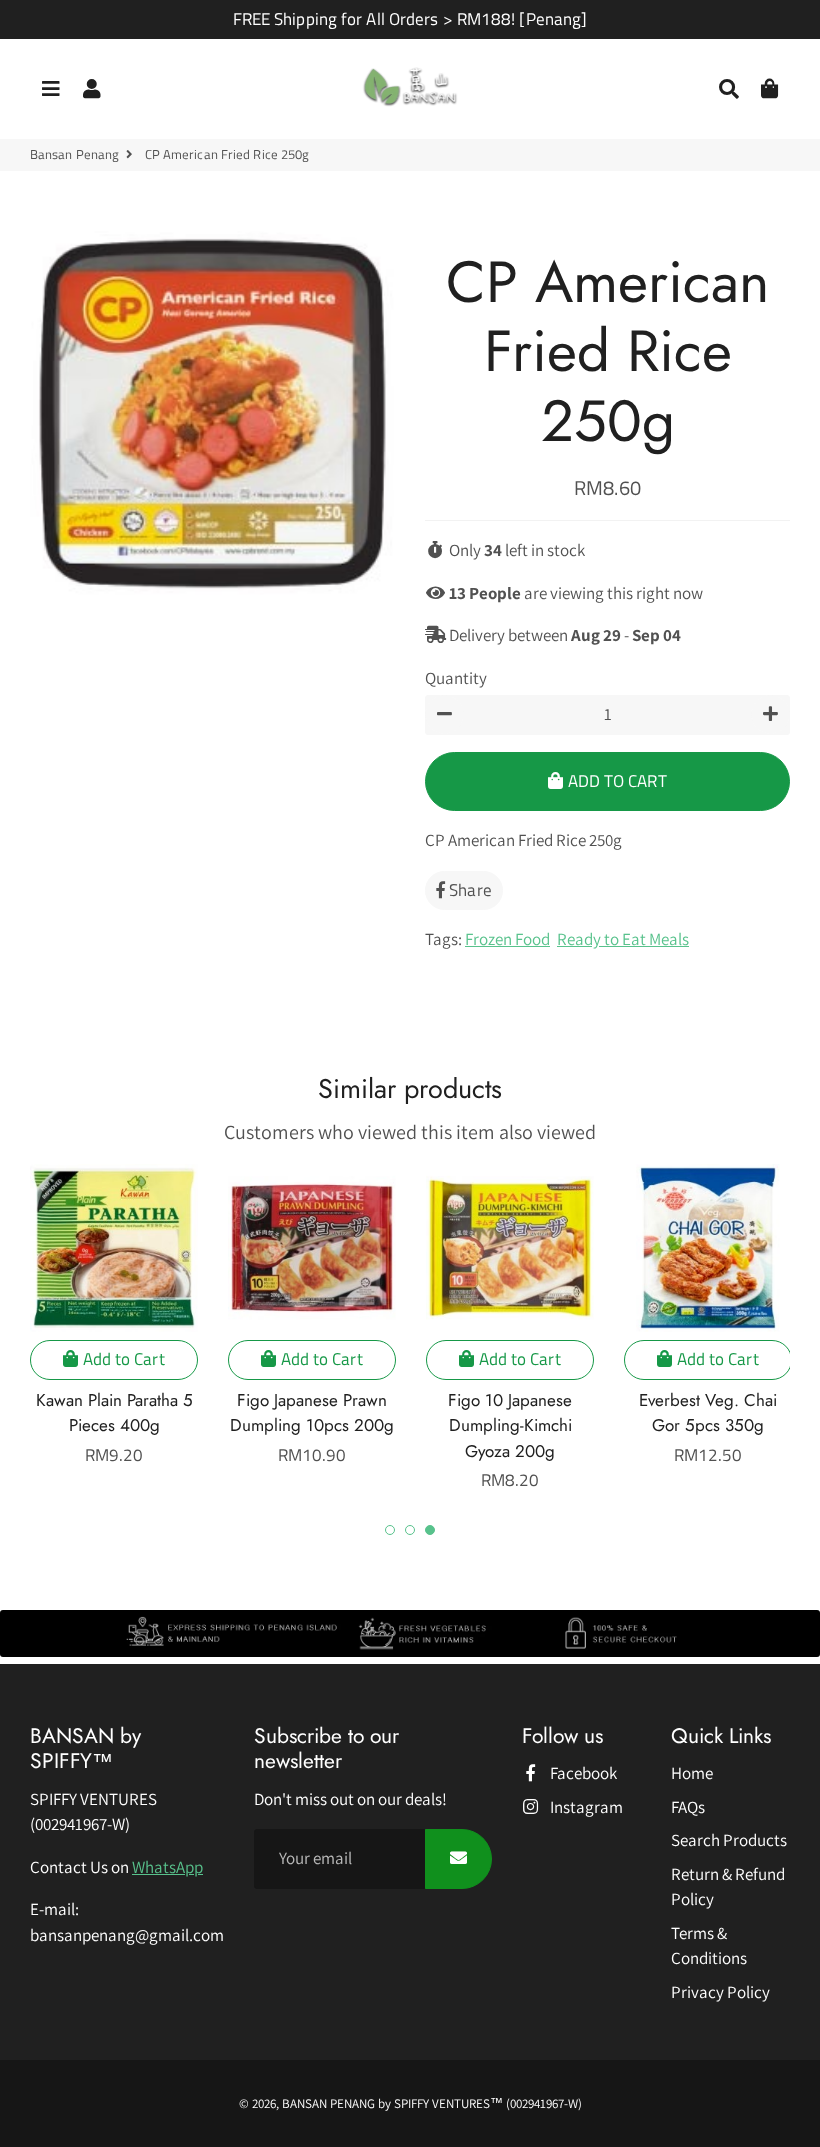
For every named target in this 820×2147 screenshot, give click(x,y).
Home (692, 1773)
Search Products (729, 1840)
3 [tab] (430, 1530)
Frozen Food (507, 939)
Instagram (585, 1807)
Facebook (582, 1773)
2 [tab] (410, 1530)
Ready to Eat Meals (623, 939)
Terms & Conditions (709, 1946)
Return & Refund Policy (728, 1887)
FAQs (688, 1807)
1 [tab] (390, 1530)
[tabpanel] (114, 1316)
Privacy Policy (720, 1992)
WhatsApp (167, 1867)
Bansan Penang (74, 154)
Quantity (456, 678)
